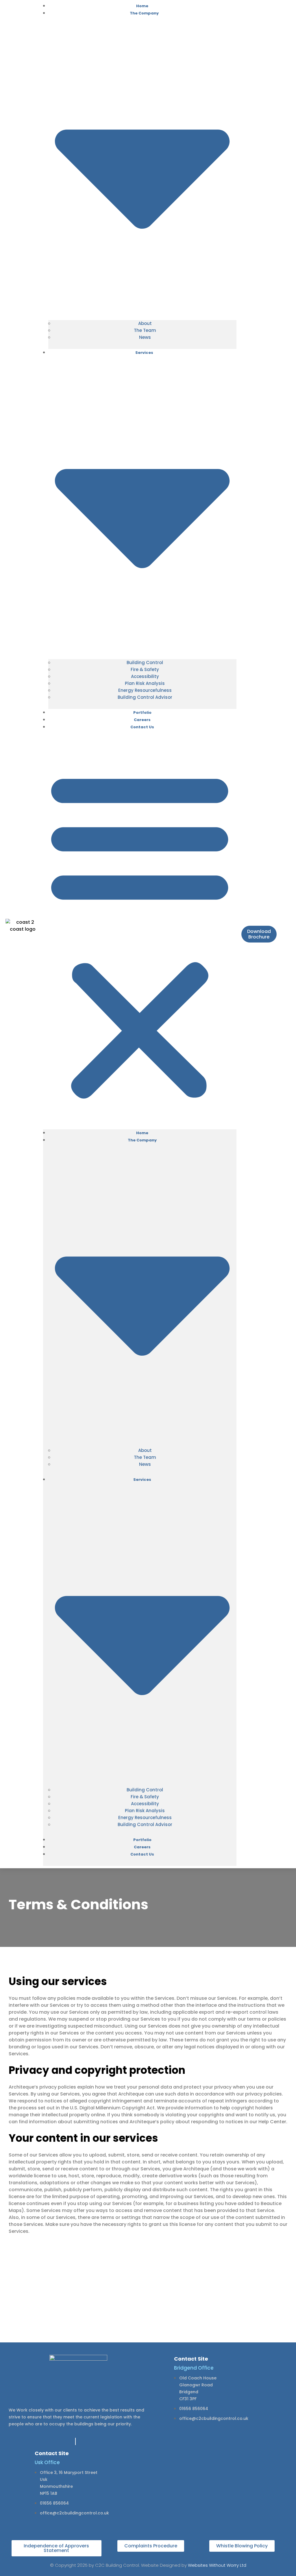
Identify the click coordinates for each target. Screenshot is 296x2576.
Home (142, 1133)
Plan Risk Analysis (145, 683)
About (145, 323)
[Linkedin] (75, 2441)
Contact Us (142, 727)
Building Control (145, 663)
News (145, 337)
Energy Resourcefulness (145, 690)
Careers (142, 1847)
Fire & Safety (145, 669)
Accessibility (145, 676)
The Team (145, 330)
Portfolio (142, 1840)
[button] (140, 934)
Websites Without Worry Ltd (217, 2565)
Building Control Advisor (145, 697)
